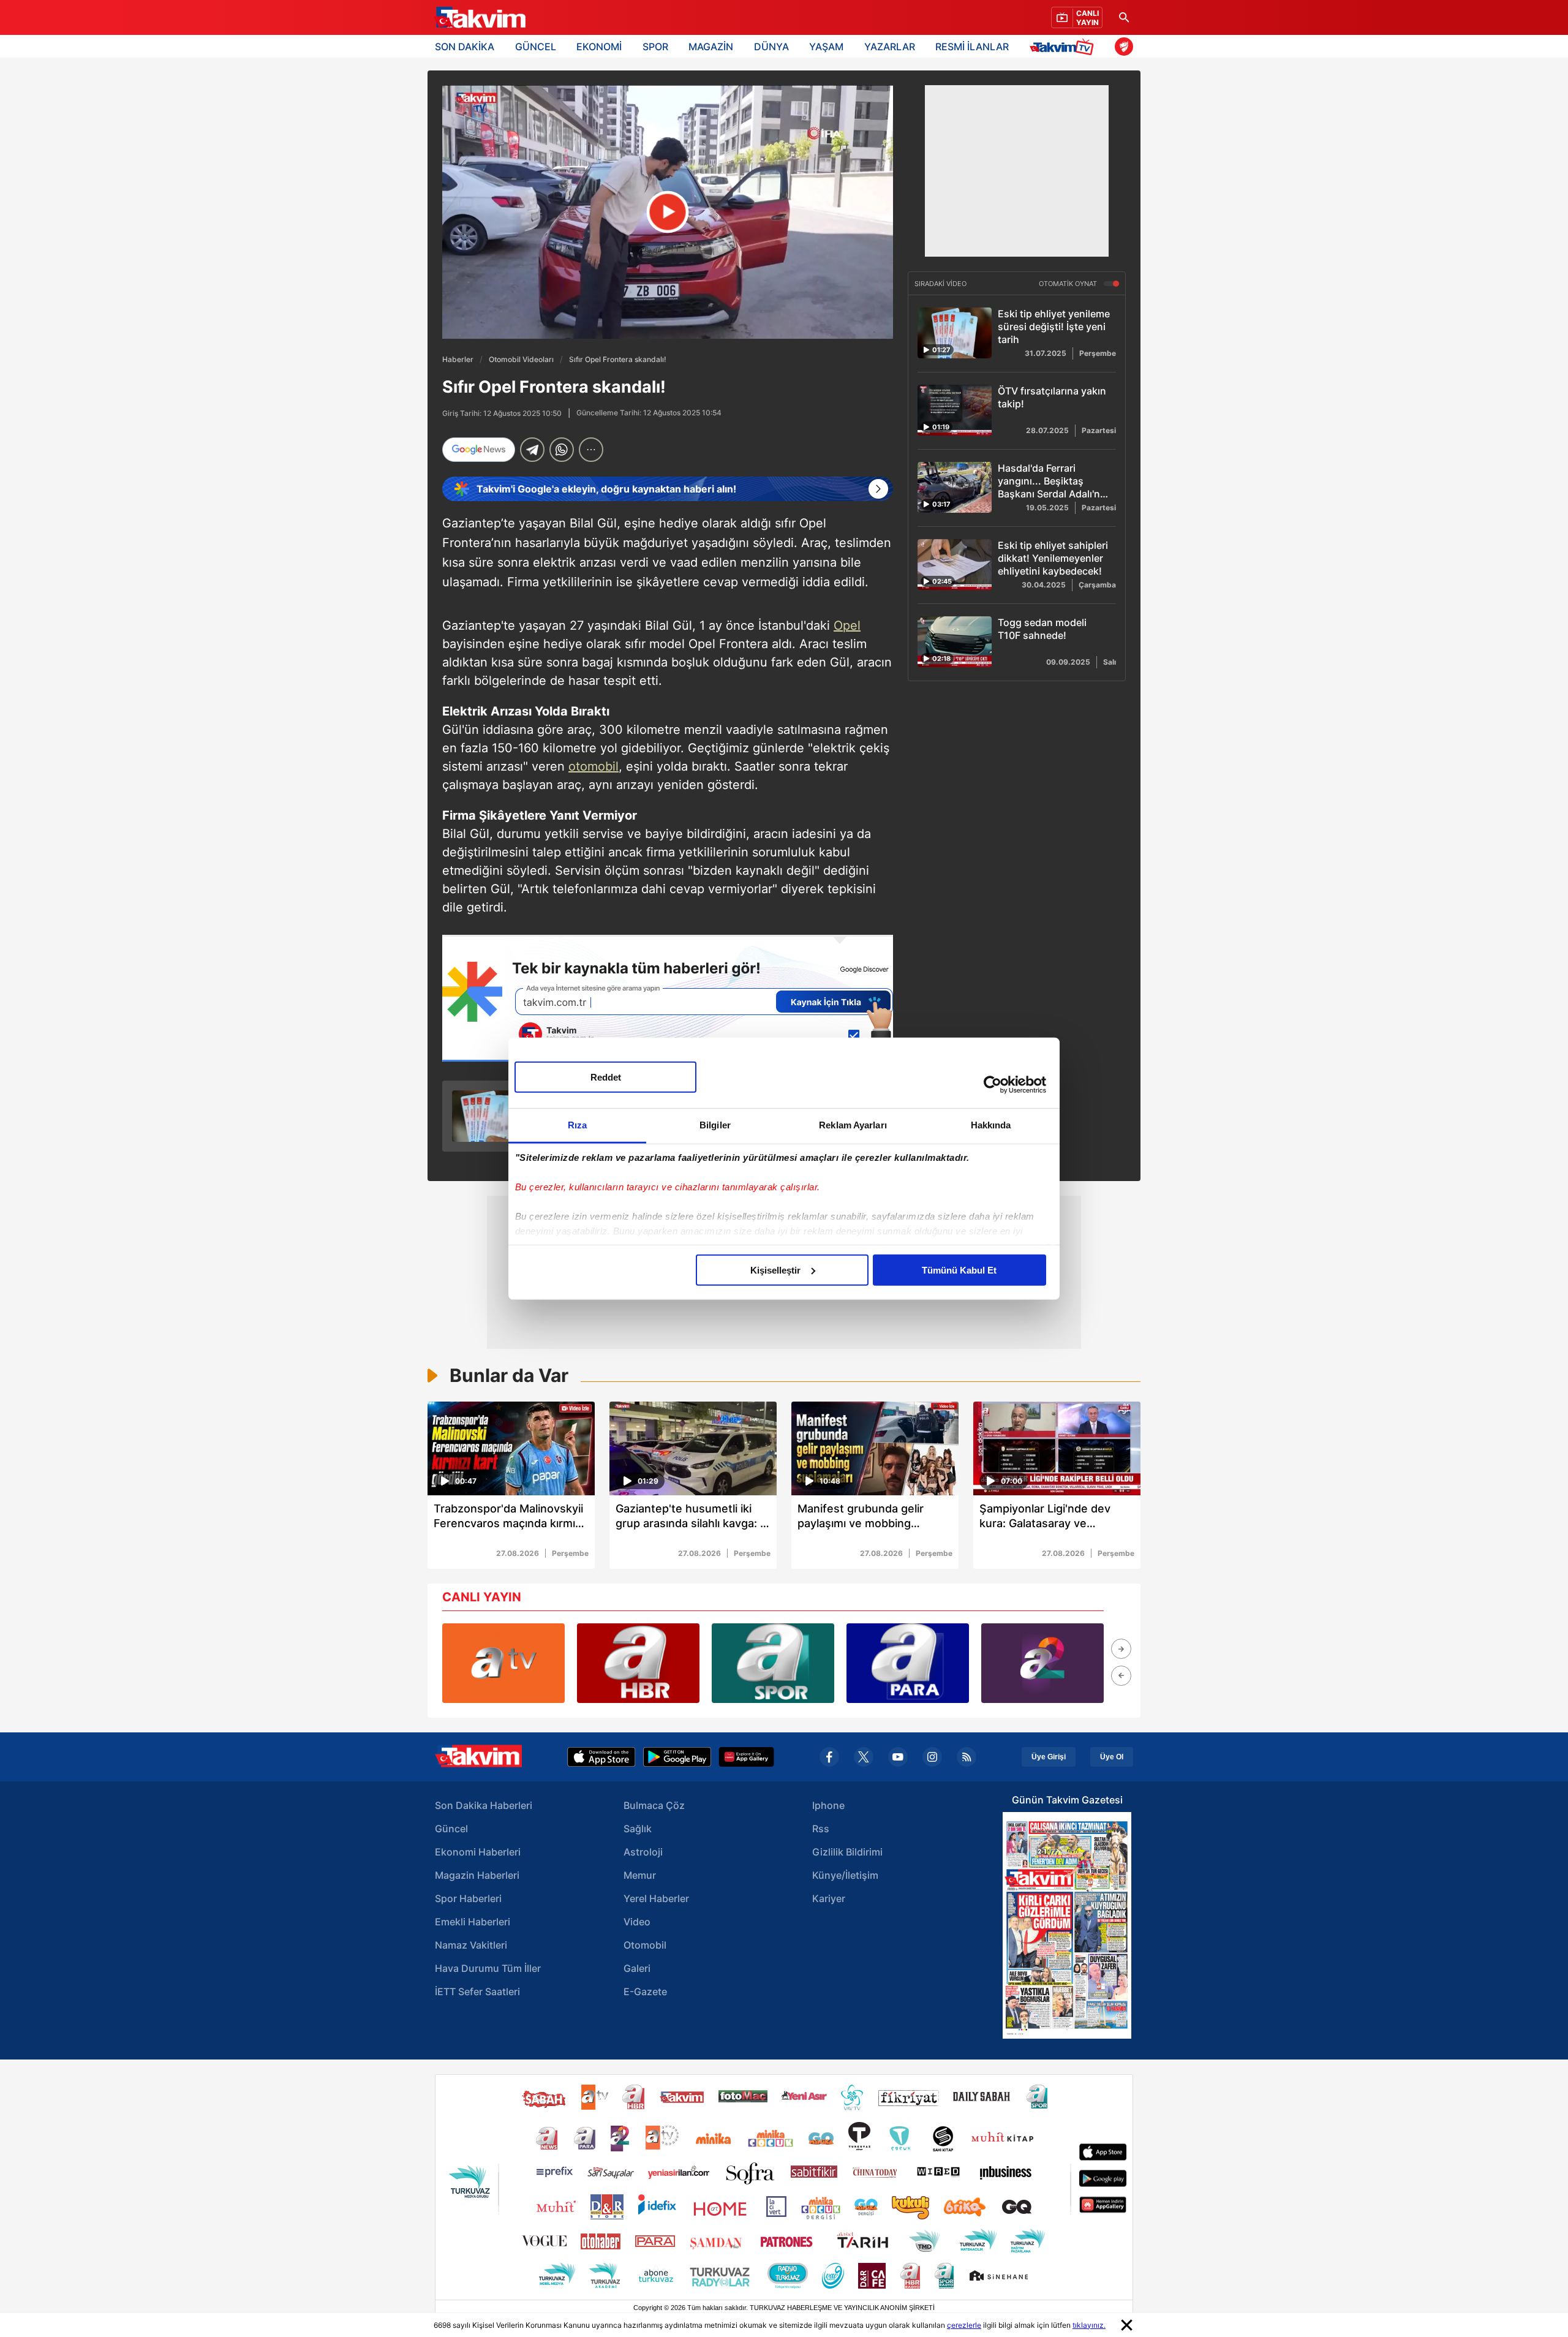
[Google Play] (677, 1757)
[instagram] (932, 1757)
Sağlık (638, 1829)
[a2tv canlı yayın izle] (1042, 1663)
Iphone (828, 1805)
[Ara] (1124, 17)
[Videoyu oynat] (668, 212)
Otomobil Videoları (521, 359)
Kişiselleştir (775, 1270)
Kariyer (829, 1898)
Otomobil (645, 1945)
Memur (640, 1875)
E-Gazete (645, 1992)
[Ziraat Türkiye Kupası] (1124, 47)
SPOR (655, 47)
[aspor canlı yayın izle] (773, 1663)
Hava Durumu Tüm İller (488, 1968)
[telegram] (532, 450)
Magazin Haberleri (477, 1875)
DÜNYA (771, 47)
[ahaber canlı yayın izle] (638, 1663)
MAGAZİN (711, 47)
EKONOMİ (599, 47)
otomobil (594, 766)
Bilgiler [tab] (715, 1124)
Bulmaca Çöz (654, 1805)
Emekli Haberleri (473, 1922)
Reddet (606, 1077)
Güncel (451, 1829)
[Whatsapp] (562, 450)
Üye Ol (1112, 1757)
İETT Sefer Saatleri (477, 1992)
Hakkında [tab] (991, 1124)
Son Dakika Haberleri (484, 1805)
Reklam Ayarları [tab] (853, 1124)
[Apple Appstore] (601, 1757)
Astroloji (643, 1852)
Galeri (637, 1968)
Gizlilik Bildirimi (847, 1852)
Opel (847, 625)
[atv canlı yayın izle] (503, 1663)
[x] (864, 1757)
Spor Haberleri (468, 1898)
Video (637, 1922)
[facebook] (829, 1757)
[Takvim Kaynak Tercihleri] (668, 998)
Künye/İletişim (845, 1875)
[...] (591, 450)
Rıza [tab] (577, 1124)
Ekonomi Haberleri (478, 1852)
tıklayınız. (1089, 2325)
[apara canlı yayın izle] (908, 1663)
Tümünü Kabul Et (959, 1270)
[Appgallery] (746, 1757)
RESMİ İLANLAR (972, 47)
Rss (821, 1829)
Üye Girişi (1049, 1757)
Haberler (458, 359)
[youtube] (898, 1757)
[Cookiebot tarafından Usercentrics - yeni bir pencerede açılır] (993, 1085)
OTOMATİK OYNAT (1069, 284)
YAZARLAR (890, 47)
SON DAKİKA (465, 47)
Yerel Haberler (656, 1898)
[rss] (967, 1757)
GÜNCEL (536, 47)
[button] (1121, 1649)
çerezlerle (964, 2325)
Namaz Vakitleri (471, 1945)
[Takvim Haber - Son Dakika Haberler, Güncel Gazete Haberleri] (480, 18)
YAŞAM (826, 47)
